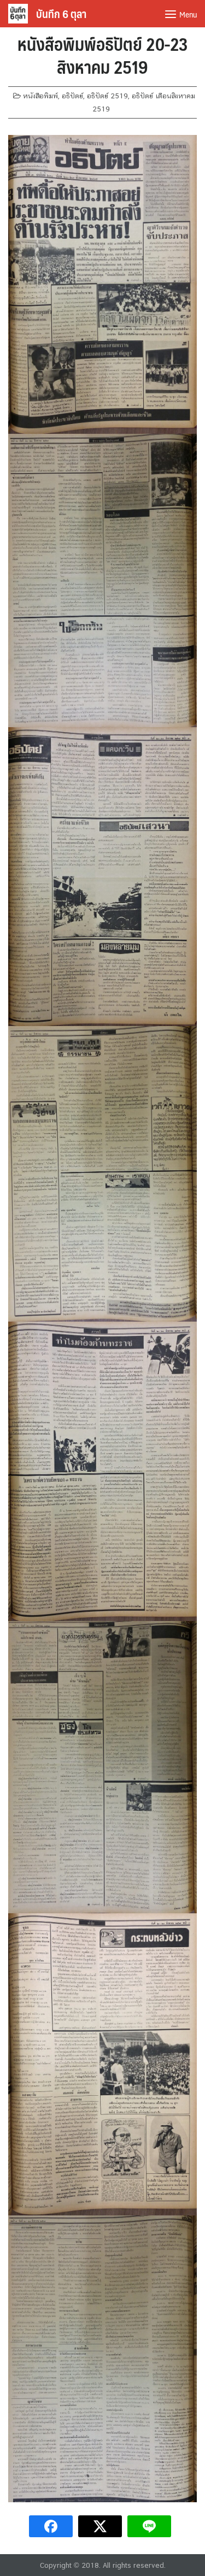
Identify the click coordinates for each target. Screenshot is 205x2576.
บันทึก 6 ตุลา (61, 14)
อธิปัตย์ (72, 96)
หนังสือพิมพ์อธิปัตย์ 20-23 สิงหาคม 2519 (103, 55)
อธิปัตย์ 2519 (107, 96)
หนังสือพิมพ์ (40, 96)
